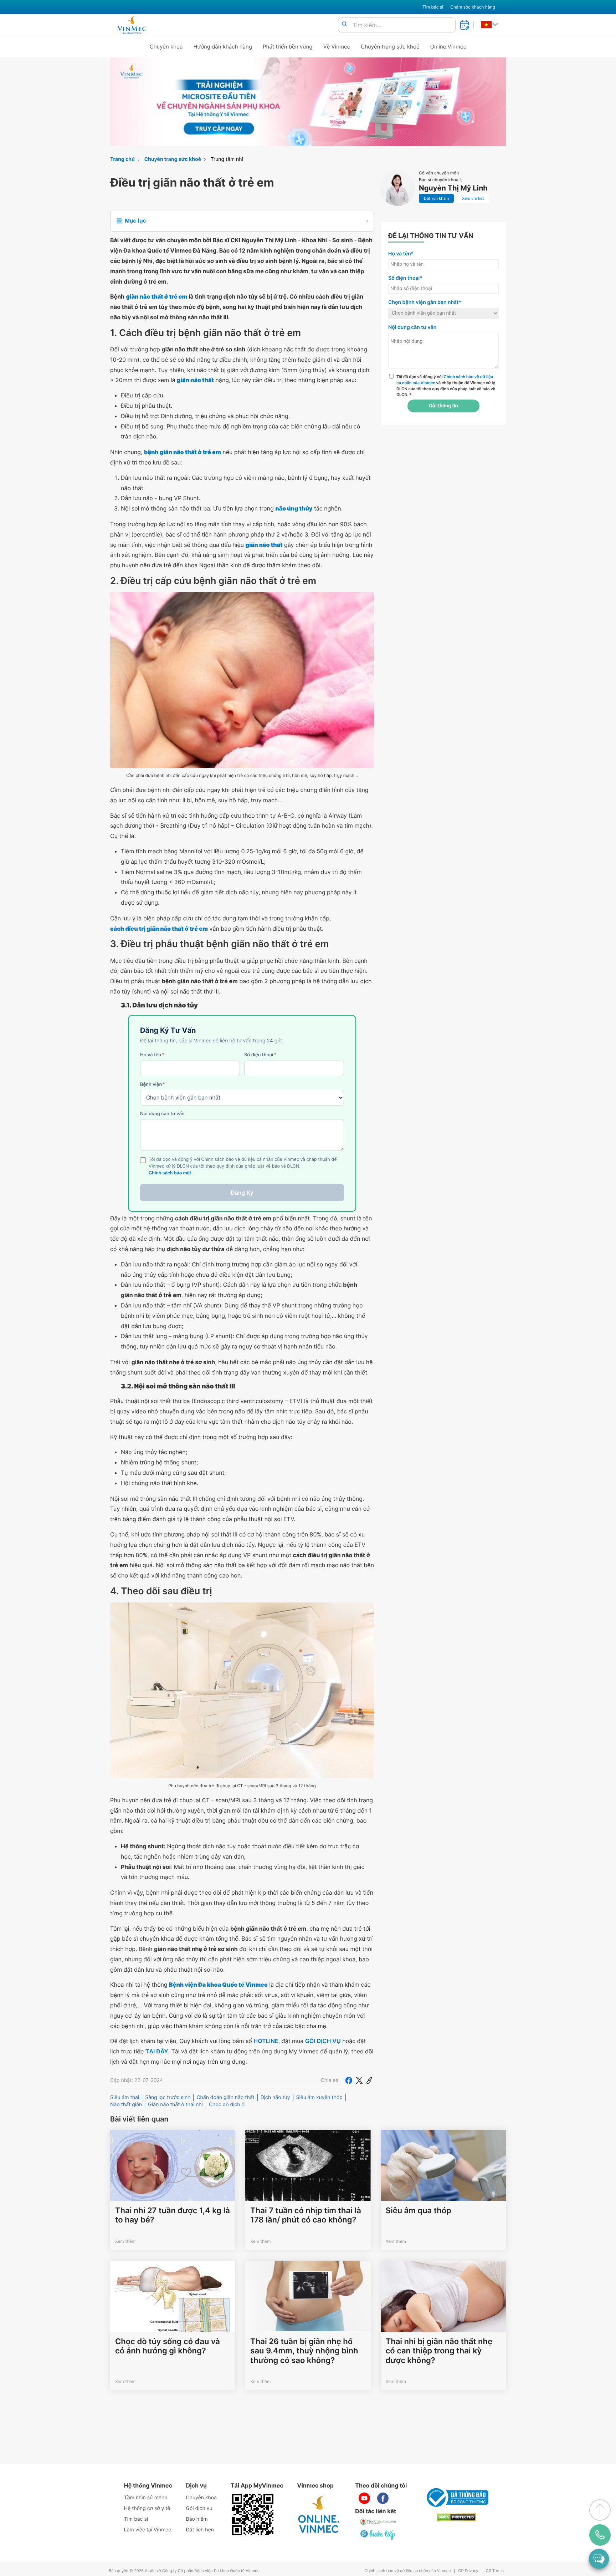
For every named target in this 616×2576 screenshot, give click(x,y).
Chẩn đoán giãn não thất (225, 2097)
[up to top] (600, 2510)
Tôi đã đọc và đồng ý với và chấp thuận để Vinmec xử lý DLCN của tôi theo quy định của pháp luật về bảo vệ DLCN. (446, 386)
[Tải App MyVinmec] (253, 2515)
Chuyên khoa (166, 47)
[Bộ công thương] (456, 2498)
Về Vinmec (337, 47)
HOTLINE (266, 2041)
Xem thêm (125, 2241)
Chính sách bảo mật (170, 1173)
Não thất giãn (126, 2105)
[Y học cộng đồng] (378, 2522)
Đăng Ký (242, 1193)
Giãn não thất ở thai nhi (175, 2105)
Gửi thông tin (443, 406)
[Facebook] (349, 2080)
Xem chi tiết (473, 198)
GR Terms (495, 2571)
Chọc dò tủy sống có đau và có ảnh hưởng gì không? (168, 2346)
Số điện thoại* (405, 278)
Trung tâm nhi (227, 159)
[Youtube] (364, 2498)
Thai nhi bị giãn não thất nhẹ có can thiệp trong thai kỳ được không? (439, 2351)
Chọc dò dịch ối (227, 2105)
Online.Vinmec (448, 47)
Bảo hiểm (197, 2519)
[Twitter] (359, 2080)
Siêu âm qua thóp (419, 2211)
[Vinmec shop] (319, 2515)
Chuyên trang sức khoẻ (390, 47)
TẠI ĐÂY (157, 2051)
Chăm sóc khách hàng (473, 7)
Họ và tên (152, 1055)
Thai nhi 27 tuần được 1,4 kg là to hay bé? (173, 2215)
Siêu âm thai (125, 2097)
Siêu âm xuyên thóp (319, 2097)
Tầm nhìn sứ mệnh (146, 2498)
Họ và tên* (401, 254)
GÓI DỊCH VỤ (323, 2041)
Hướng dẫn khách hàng (223, 47)
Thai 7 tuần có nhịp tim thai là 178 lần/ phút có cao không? (306, 2215)
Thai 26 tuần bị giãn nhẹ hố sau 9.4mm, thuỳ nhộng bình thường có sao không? (304, 2351)
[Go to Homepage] (132, 25)
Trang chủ (122, 159)
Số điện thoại (260, 1055)
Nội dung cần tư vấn (162, 1114)
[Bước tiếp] (378, 2535)
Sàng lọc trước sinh (168, 2097)
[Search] (344, 24)
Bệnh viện (153, 1084)
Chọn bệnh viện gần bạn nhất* (425, 302)
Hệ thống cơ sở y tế (147, 2508)
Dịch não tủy (275, 2097)
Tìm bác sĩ (433, 7)
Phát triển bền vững (288, 47)
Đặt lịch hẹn (200, 2530)
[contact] (600, 2535)
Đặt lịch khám (436, 198)
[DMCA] (456, 2517)
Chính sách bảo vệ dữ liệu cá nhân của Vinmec (408, 2571)
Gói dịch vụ (199, 2508)
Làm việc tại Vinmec (148, 2530)
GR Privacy (468, 2571)
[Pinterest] (369, 2080)
